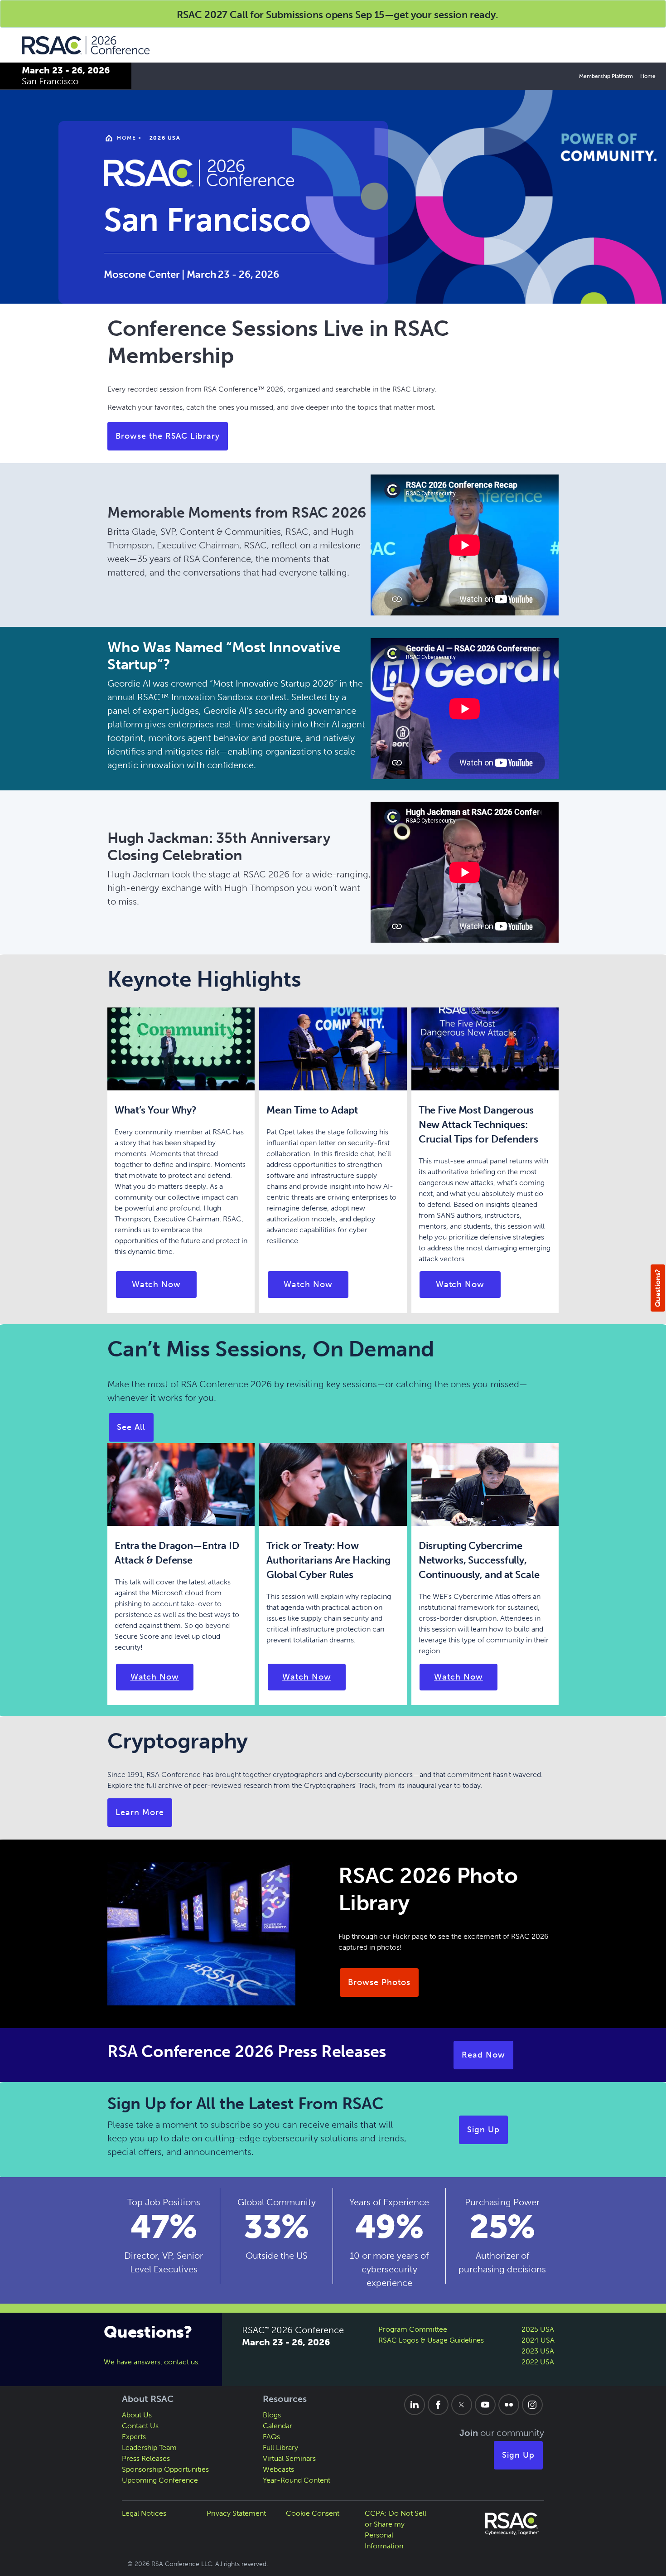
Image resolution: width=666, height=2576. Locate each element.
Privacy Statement (236, 2513)
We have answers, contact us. (152, 2362)
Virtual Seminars (289, 2458)
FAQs (271, 2437)
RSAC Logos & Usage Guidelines (431, 2340)
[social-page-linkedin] (415, 2405)
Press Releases (146, 2458)
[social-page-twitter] (462, 2405)
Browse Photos (379, 1982)
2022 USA (538, 2362)
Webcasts (278, 2469)
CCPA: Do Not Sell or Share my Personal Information (396, 2530)
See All (131, 1427)
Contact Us (140, 2426)
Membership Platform (606, 76)
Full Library (280, 2448)
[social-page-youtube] (485, 2405)
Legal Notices (144, 2513)
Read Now (483, 2055)
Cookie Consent (313, 2513)
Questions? (658, 1288)
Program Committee (413, 2329)
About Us (137, 2415)
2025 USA (538, 2329)
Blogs (272, 2415)
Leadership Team (149, 2448)
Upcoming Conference (160, 2480)
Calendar (277, 2426)
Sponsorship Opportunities (165, 2469)
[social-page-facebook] (438, 2405)
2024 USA (538, 2340)
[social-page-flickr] (509, 2405)
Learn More (140, 1812)
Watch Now (156, 1284)
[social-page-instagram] (532, 2405)
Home (648, 76)
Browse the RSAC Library (168, 436)
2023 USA (538, 2351)
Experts (134, 2437)
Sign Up (483, 2130)
